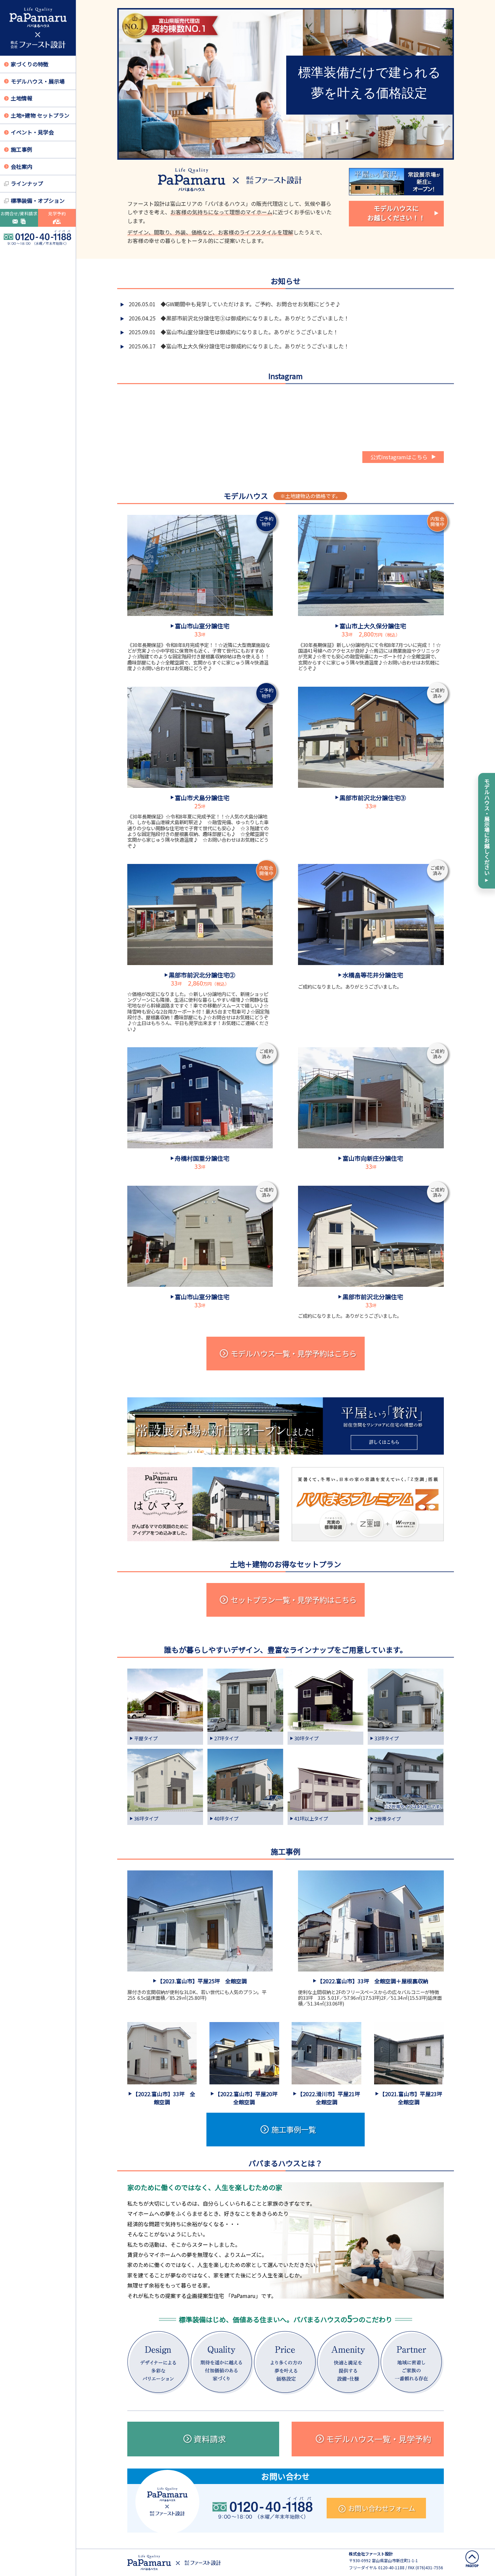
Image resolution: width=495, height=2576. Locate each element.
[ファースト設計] (38, 28)
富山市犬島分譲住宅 (202, 798)
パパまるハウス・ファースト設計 (174, 2563)
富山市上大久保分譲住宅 (373, 626)
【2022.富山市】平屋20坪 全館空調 (249, 2098)
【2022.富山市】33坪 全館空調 (164, 2098)
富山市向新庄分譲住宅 (373, 1158)
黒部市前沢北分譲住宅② (202, 975)
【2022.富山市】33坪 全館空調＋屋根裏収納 (373, 1981)
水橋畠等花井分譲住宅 (373, 975)
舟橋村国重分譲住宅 (202, 1158)
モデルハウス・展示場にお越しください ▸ (487, 831)
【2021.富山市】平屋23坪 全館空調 (414, 2098)
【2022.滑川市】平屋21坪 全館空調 (331, 2098)
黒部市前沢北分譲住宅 (373, 1297)
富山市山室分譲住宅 (202, 626)
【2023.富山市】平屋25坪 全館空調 (202, 1981)
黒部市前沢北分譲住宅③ (373, 798)
